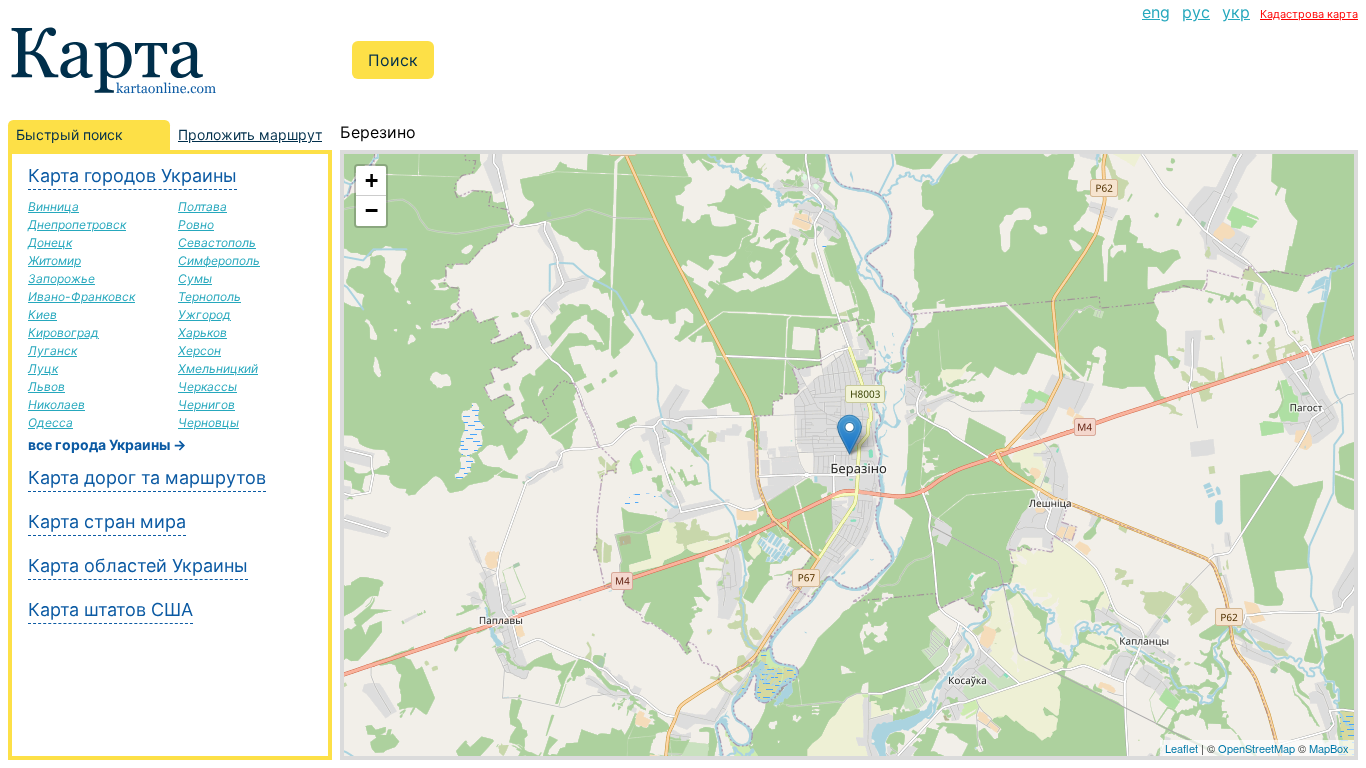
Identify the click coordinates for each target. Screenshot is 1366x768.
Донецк (50, 242)
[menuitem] (1156, 12)
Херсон (199, 350)
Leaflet (1181, 748)
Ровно (196, 224)
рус (1196, 12)
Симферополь (219, 260)
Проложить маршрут (250, 134)
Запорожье (61, 278)
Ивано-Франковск (81, 296)
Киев (42, 314)
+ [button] (371, 180)
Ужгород (204, 314)
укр (1236, 12)
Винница (53, 206)
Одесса (50, 422)
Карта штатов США (110, 609)
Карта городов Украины (132, 175)
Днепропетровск (77, 224)
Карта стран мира (107, 521)
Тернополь (209, 296)
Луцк (43, 368)
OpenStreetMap (1256, 748)
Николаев (56, 404)
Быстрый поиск (69, 134)
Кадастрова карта (1309, 14)
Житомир (54, 260)
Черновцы (208, 422)
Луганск (52, 350)
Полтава (202, 206)
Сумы (195, 278)
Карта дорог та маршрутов (147, 477)
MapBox (1329, 748)
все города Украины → (107, 444)
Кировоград (63, 332)
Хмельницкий (218, 368)
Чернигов (206, 404)
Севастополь (217, 242)
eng (1156, 12)
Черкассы (207, 386)
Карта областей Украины (138, 565)
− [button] (371, 210)
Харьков (202, 332)
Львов (46, 386)
